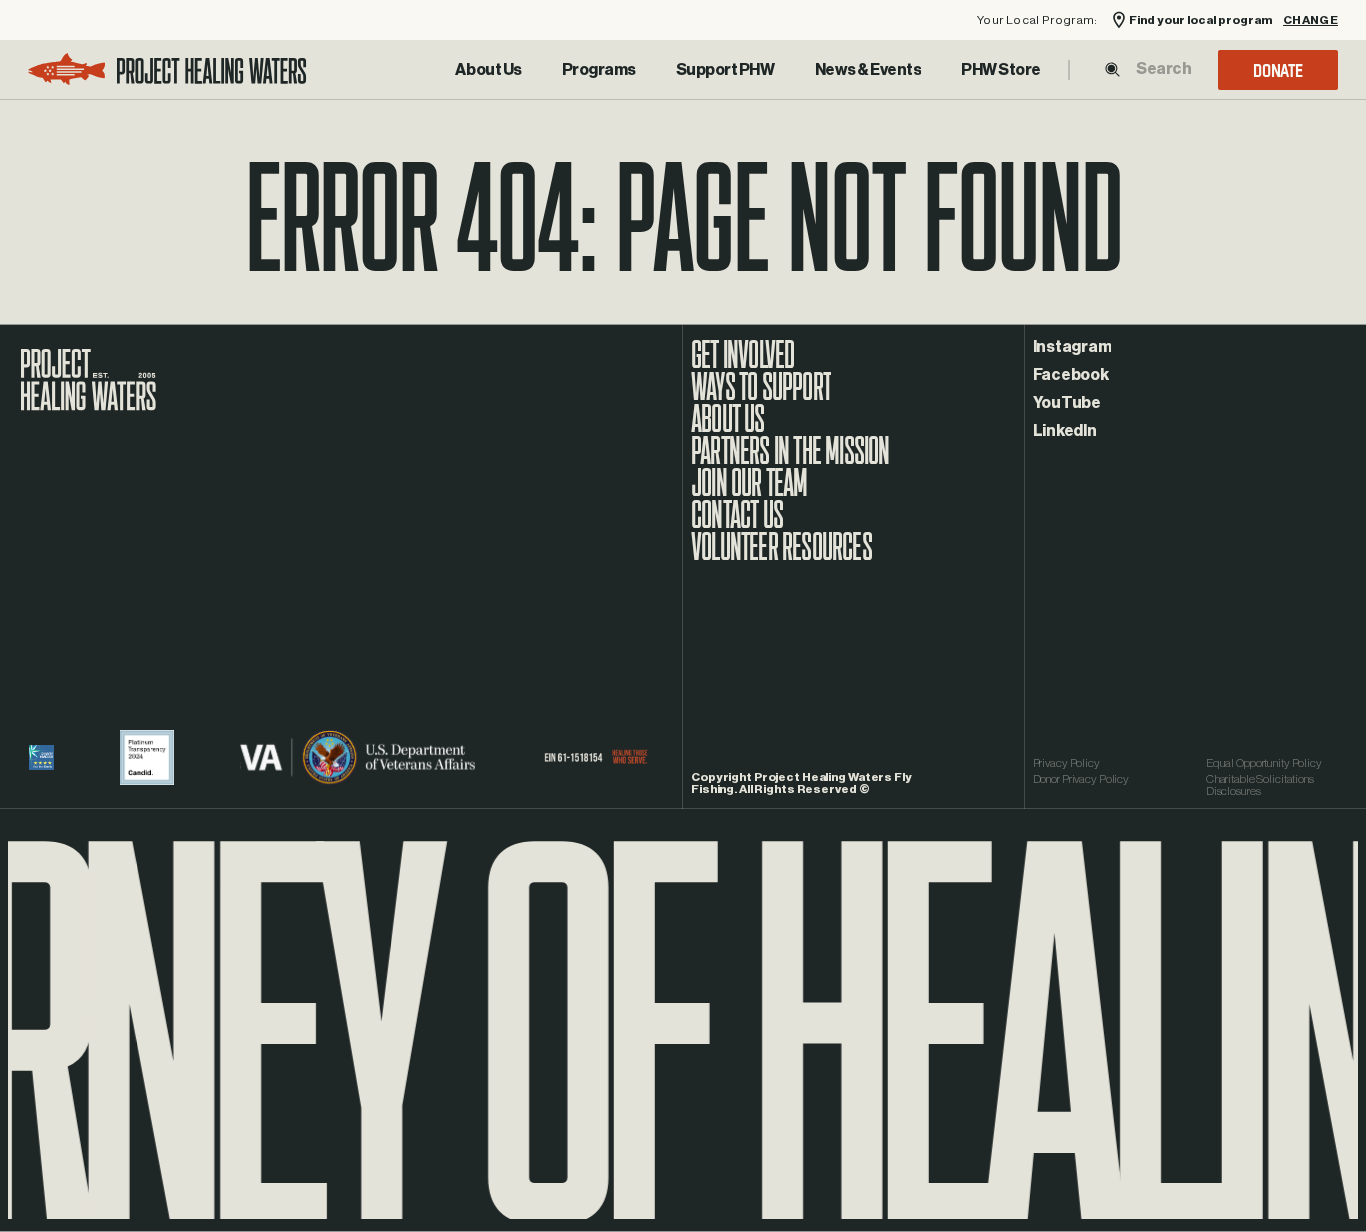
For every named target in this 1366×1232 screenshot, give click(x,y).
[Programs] (599, 70)
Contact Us (737, 525)
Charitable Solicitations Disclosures (1260, 785)
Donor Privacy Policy (1081, 779)
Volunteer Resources (781, 557)
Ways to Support (761, 397)
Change (1310, 20)
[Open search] (1112, 69)
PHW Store (1001, 70)
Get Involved (742, 365)
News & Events (868, 70)
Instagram (1072, 347)
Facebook (1071, 375)
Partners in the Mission (790, 461)
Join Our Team (749, 493)
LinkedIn (1065, 431)
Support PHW (725, 70)
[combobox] (1163, 69)
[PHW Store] (1001, 70)
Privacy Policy (1066, 763)
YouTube (1067, 403)
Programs (599, 70)
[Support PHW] (725, 70)
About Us (488, 70)
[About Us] (488, 70)
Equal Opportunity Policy (1264, 763)
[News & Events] (868, 70)
